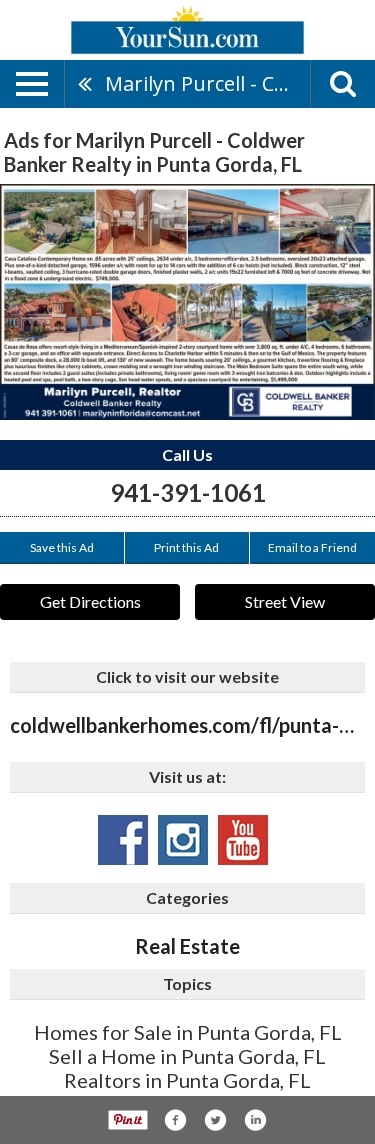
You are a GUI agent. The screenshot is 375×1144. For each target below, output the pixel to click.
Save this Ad (62, 547)
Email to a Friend (312, 547)
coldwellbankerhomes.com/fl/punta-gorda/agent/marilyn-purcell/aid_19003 (187, 725)
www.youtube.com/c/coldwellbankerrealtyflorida (243, 840)
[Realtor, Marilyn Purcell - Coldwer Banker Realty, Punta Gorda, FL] (187, 302)
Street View (285, 601)
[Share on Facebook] (175, 1120)
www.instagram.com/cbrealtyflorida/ (183, 840)
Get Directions (90, 601)
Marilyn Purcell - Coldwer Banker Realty (207, 83)
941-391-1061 (188, 492)
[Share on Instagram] (255, 1120)
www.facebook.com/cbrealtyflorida (123, 840)
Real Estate (187, 946)
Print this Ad (186, 547)
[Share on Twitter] (215, 1120)
